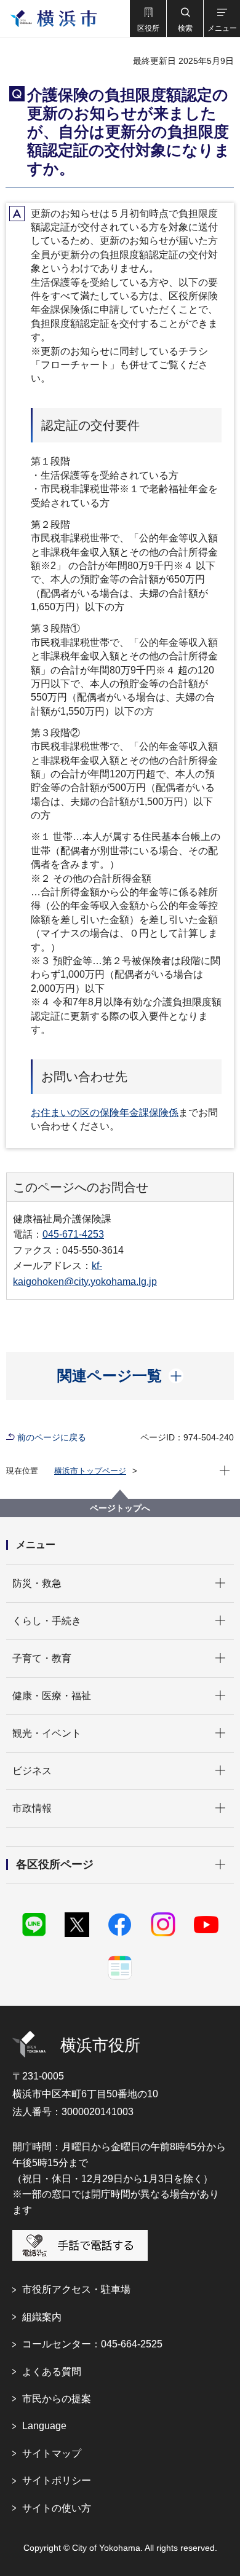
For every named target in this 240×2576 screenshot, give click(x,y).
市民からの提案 (57, 2399)
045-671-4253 (73, 1234)
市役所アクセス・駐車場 (76, 2289)
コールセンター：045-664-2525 (92, 2344)
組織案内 (42, 2317)
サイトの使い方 (57, 2508)
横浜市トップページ (90, 1471)
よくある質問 (52, 2372)
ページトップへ (120, 1508)
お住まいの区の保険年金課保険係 (105, 1113)
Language (44, 2426)
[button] (148, 18)
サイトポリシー (57, 2480)
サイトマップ (52, 2453)
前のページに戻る (52, 1437)
